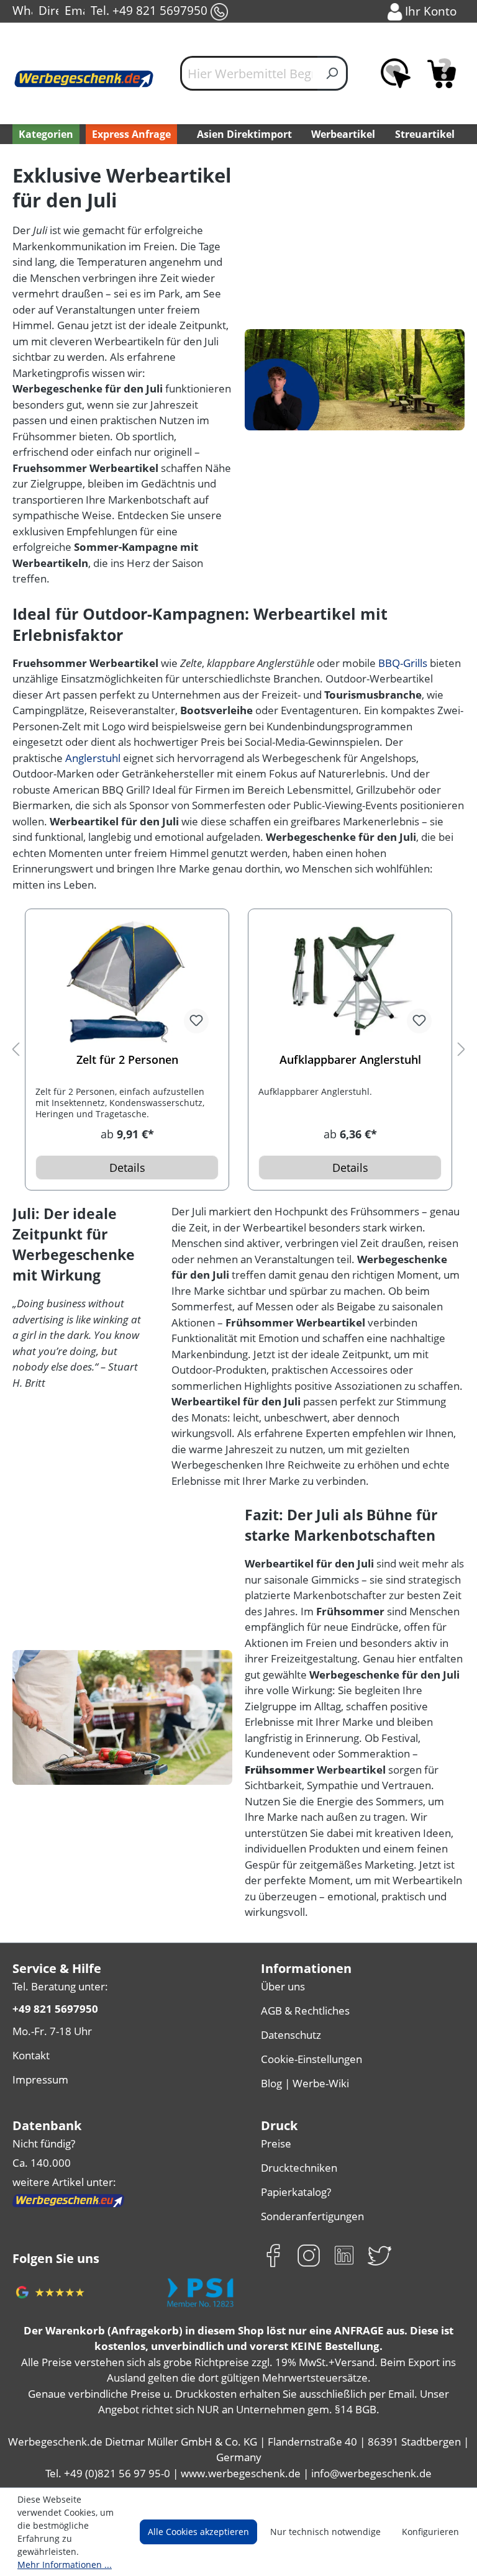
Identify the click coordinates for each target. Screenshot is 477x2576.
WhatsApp (22, 10)
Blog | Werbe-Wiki (305, 2083)
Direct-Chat (48, 10)
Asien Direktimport (244, 134)
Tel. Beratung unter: (60, 1986)
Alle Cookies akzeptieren (198, 2532)
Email (75, 10)
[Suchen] (333, 73)
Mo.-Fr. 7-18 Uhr (52, 2031)
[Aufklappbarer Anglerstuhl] (350, 981)
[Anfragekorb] (442, 73)
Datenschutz (291, 2035)
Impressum (40, 2079)
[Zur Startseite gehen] (84, 79)
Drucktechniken (299, 2168)
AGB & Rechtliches (305, 2011)
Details (127, 1168)
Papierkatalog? (296, 2192)
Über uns (283, 1986)
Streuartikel (425, 134)
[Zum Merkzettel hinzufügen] (196, 1021)
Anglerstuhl (93, 758)
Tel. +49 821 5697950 (151, 10)
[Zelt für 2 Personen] (127, 981)
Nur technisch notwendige (325, 2532)
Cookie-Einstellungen (311, 2059)
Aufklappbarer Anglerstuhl (350, 1060)
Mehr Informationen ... (65, 2565)
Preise (276, 2143)
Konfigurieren (430, 2532)
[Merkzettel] (396, 73)
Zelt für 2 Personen (127, 1060)
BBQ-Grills (403, 663)
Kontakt (31, 2055)
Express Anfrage (131, 134)
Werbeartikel (343, 134)
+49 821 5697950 (55, 2009)
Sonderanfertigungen (312, 2216)
